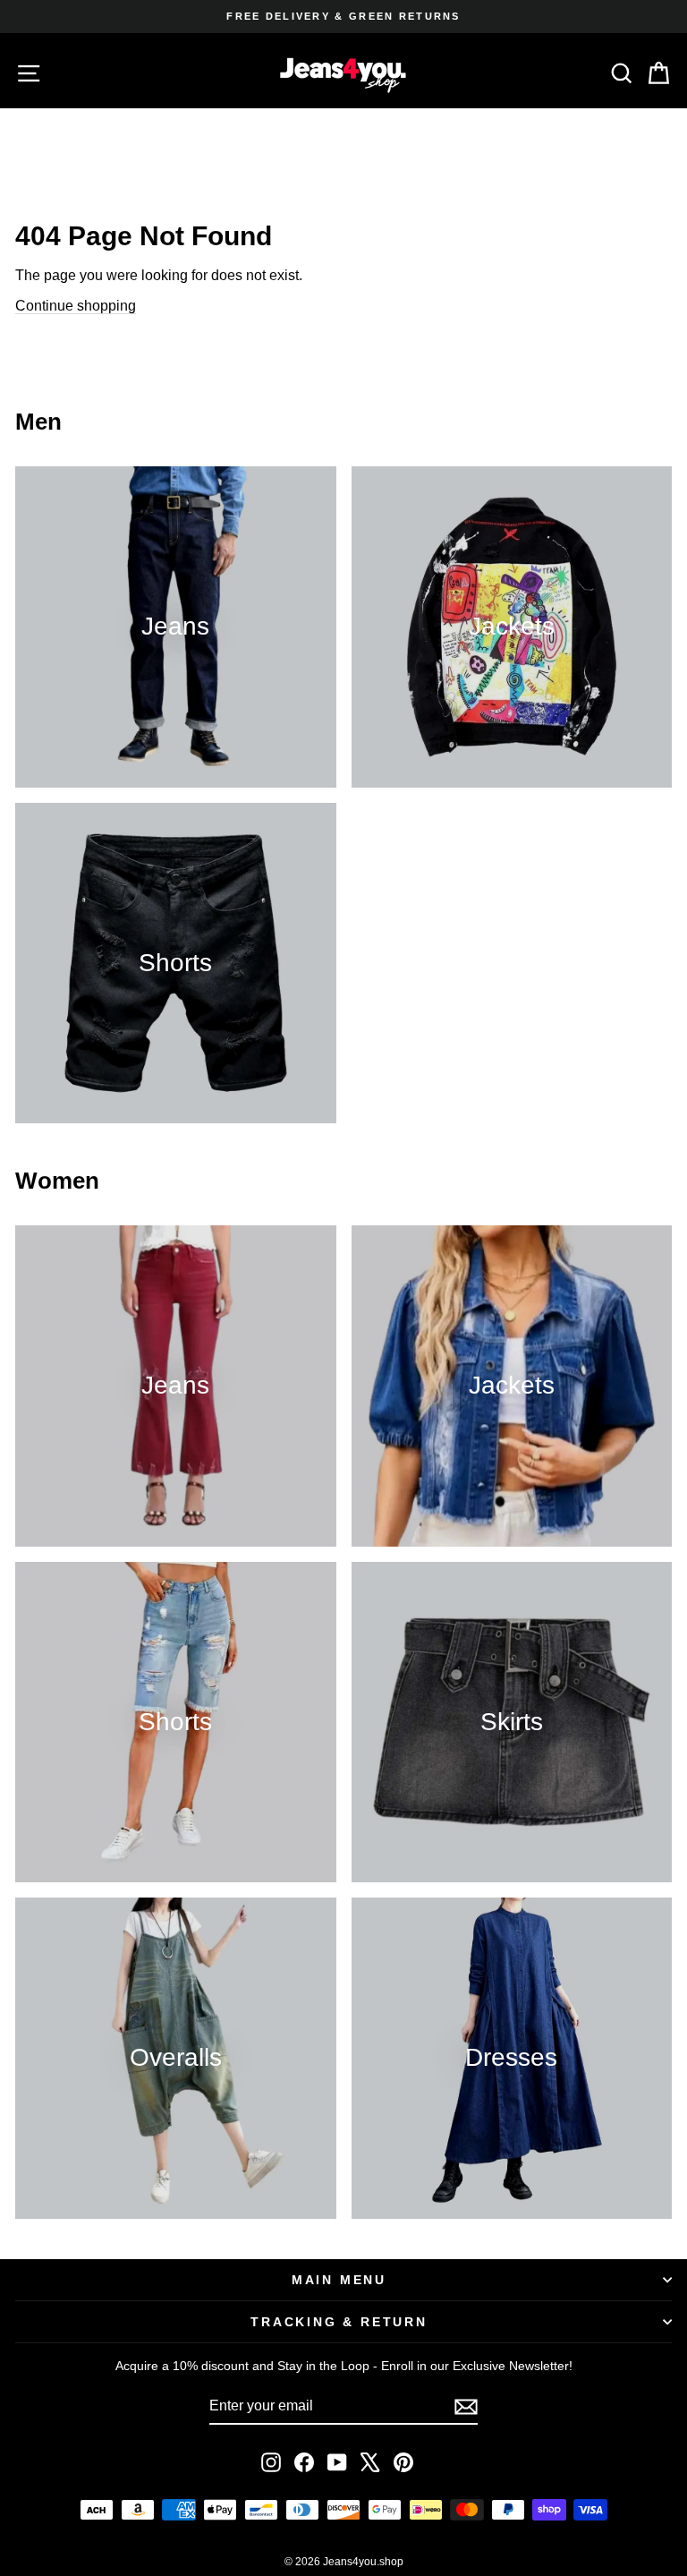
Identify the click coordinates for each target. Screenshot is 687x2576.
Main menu (339, 2280)
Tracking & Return (339, 2322)
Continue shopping (76, 306)
